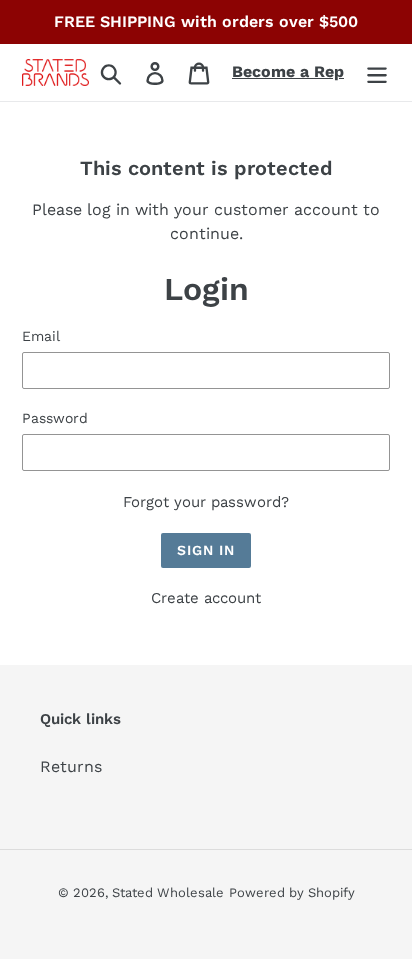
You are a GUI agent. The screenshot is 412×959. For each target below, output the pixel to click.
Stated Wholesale (168, 892)
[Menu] (377, 72)
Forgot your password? (206, 502)
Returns (71, 766)
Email (41, 336)
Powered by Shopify (292, 892)
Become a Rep (288, 71)
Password (55, 418)
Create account (206, 598)
